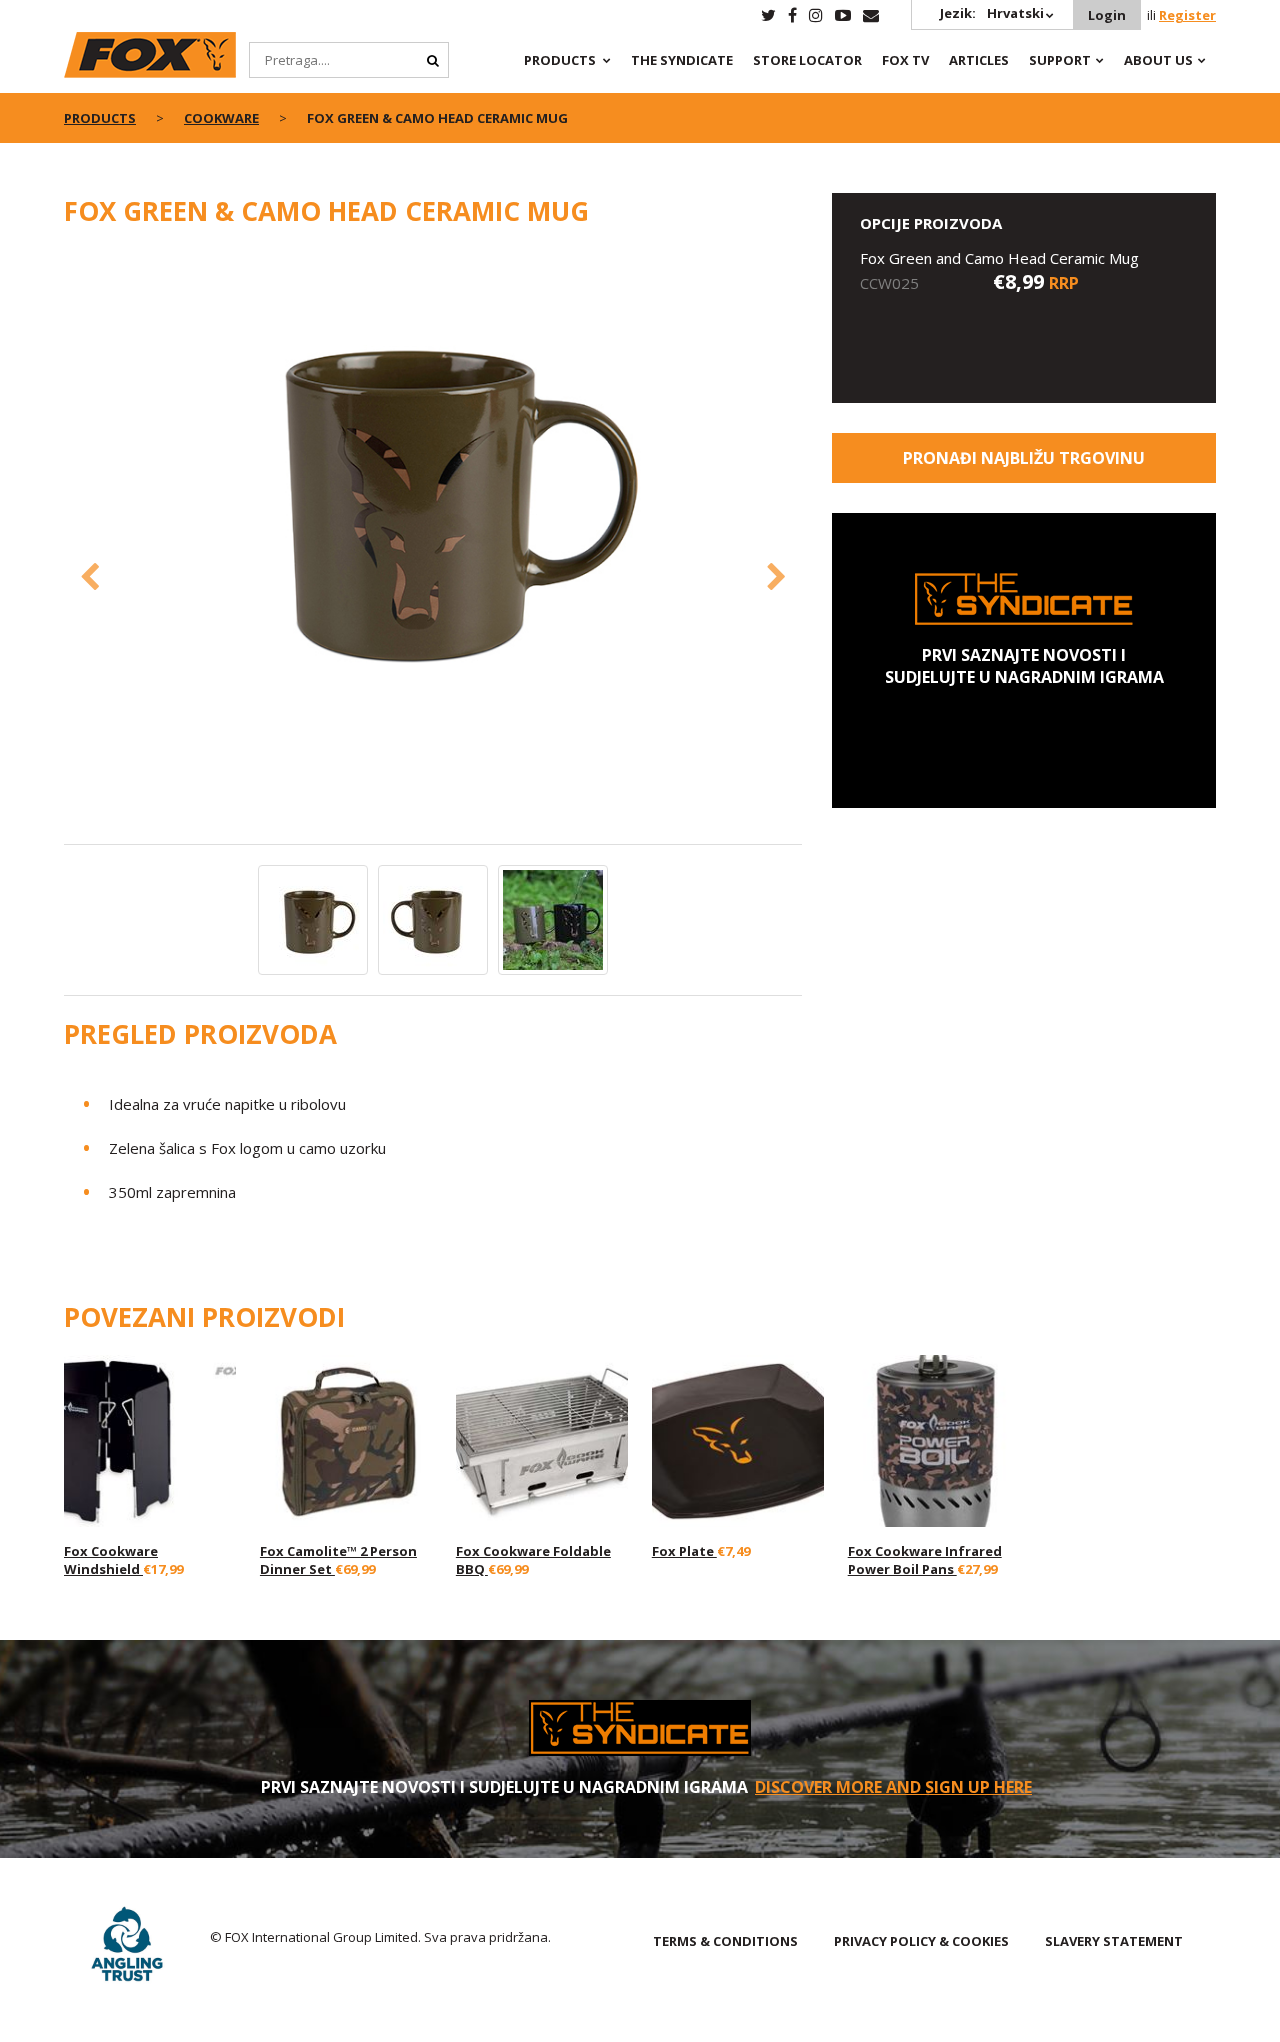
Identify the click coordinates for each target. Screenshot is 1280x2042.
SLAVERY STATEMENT (1114, 1941)
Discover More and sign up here (893, 1787)
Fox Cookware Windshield (111, 1560)
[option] (433, 497)
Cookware (221, 118)
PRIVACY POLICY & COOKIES (921, 1941)
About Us (1158, 60)
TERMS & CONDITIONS (725, 1941)
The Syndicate (682, 60)
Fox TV (905, 60)
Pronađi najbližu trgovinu (1024, 458)
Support (1060, 60)
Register (1187, 15)
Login (1107, 15)
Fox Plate (684, 1551)
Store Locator (807, 60)
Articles (979, 60)
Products (560, 60)
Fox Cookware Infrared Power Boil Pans (925, 1560)
